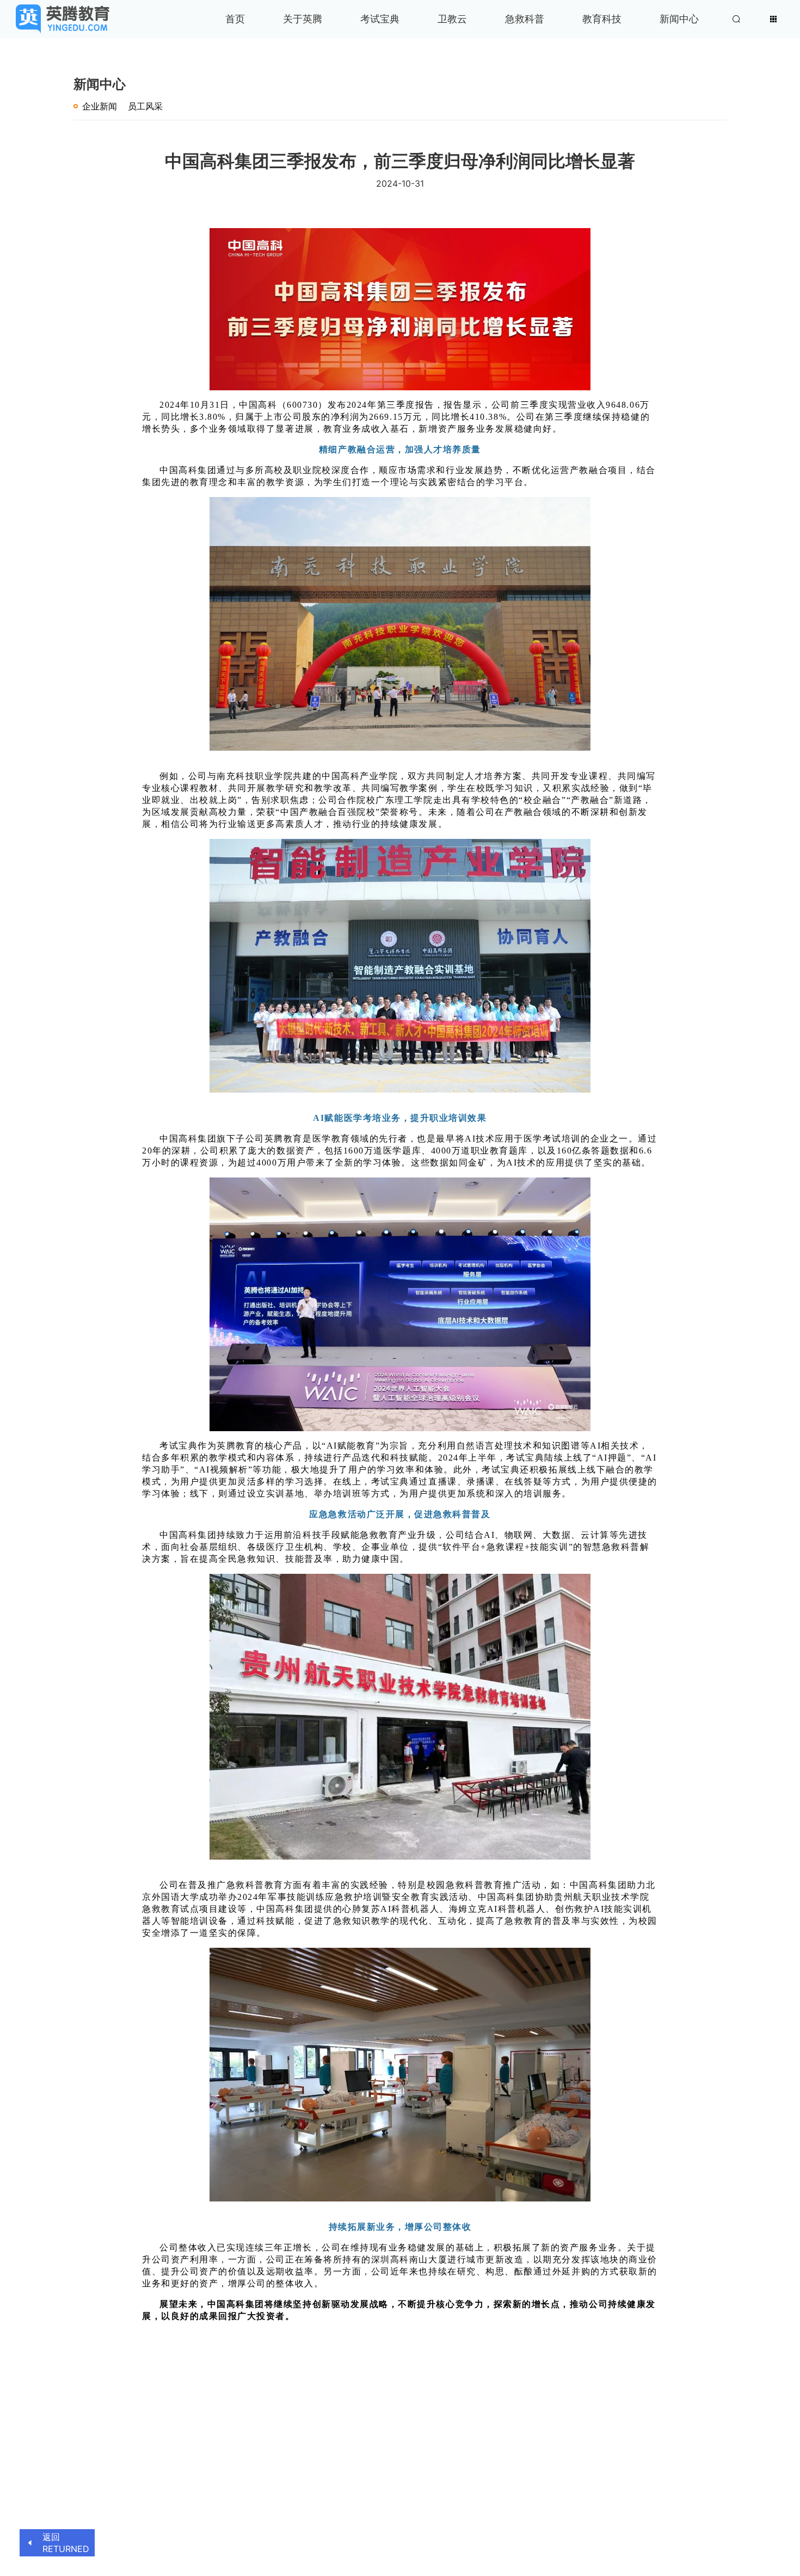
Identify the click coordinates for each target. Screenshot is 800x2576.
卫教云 (452, 19)
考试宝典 (380, 19)
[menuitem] (235, 19)
